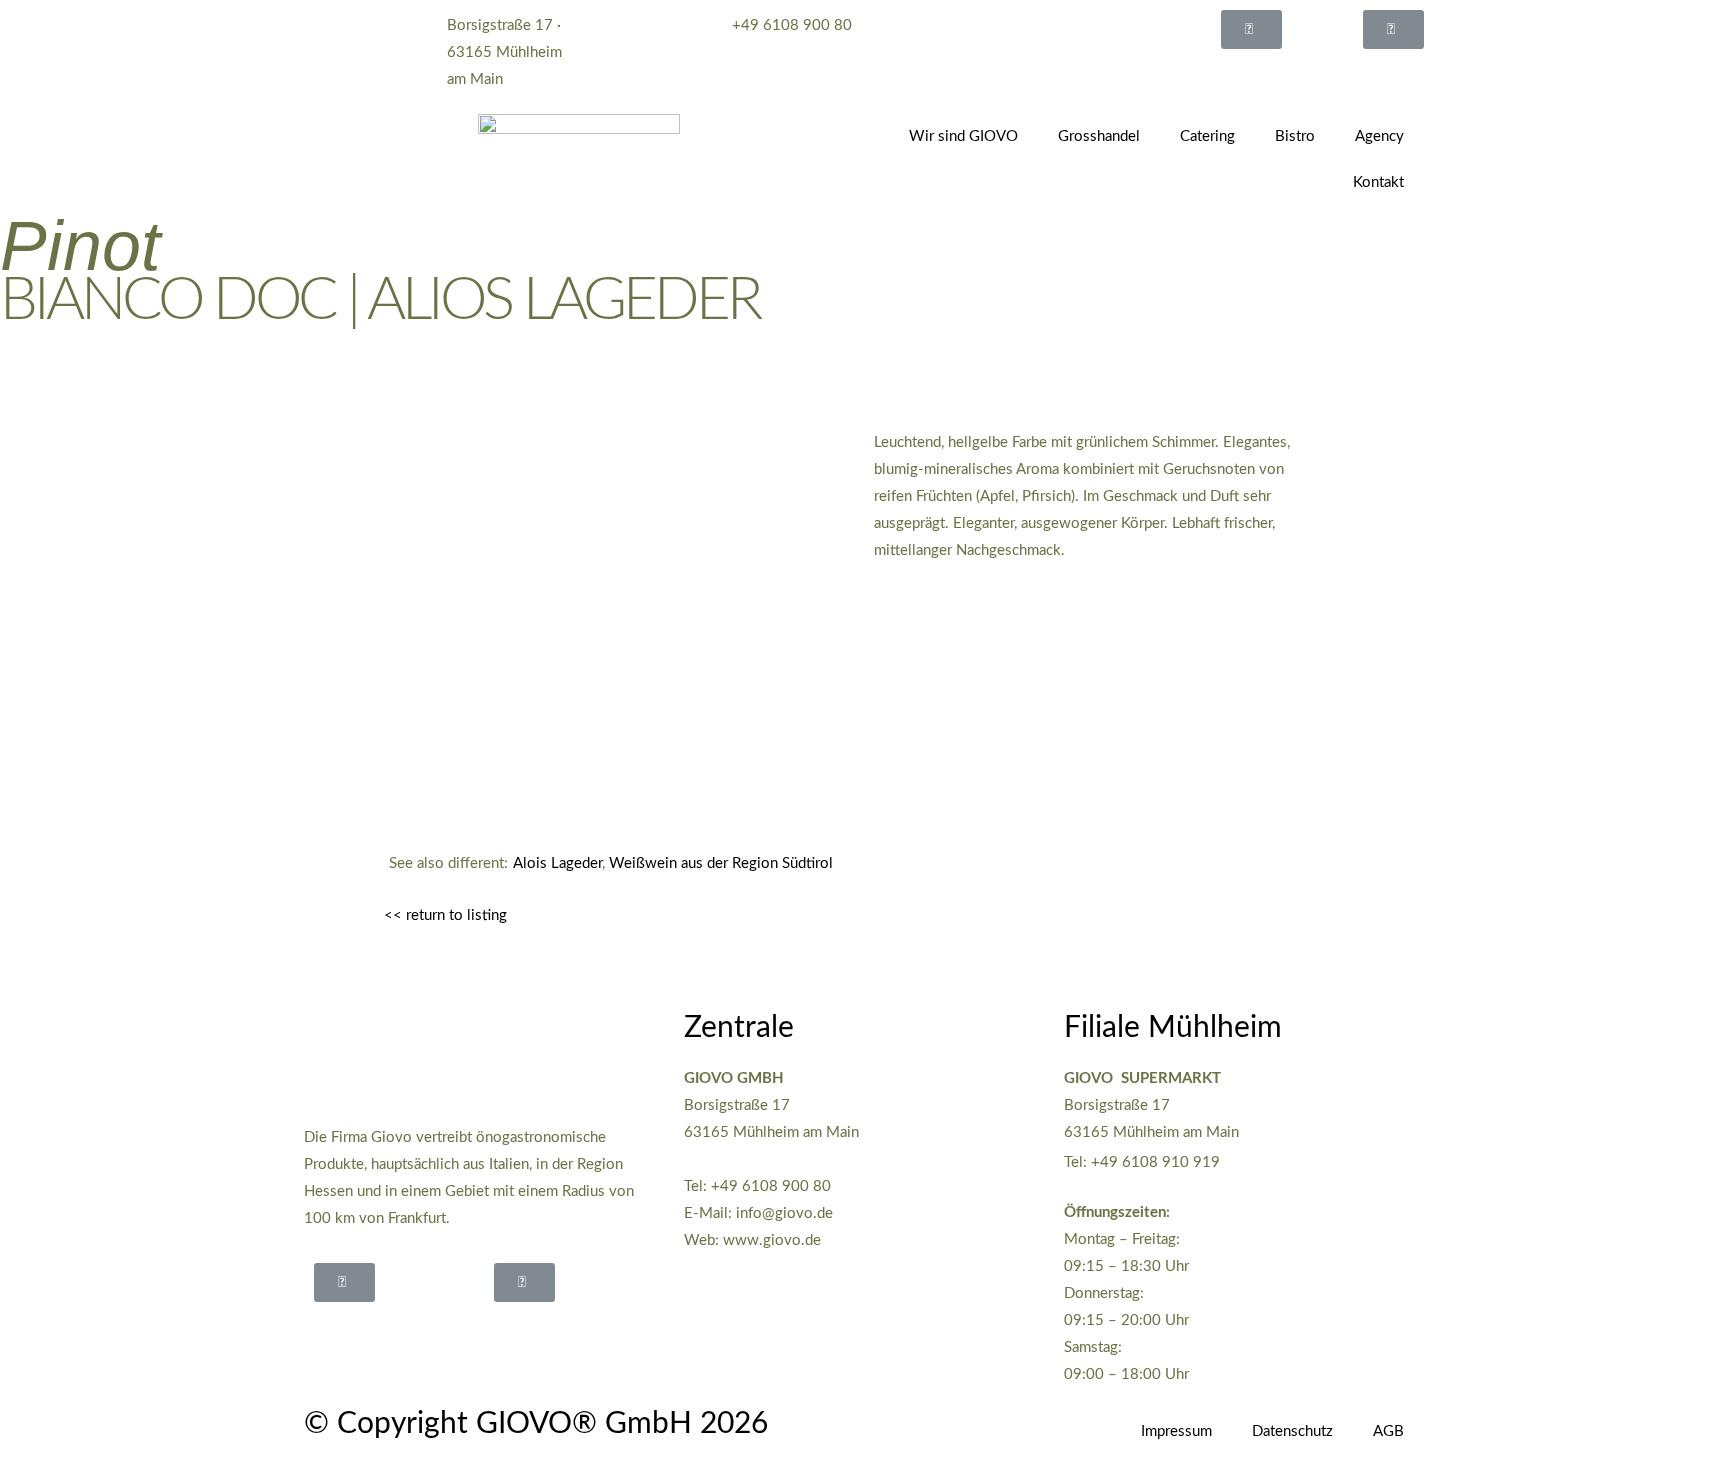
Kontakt (1378, 182)
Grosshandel (1099, 136)
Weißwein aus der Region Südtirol (721, 863)
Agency (1379, 136)
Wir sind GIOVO (963, 136)
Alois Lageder (557, 863)
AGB (1388, 1431)
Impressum (1176, 1431)
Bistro (1295, 136)
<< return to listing (445, 915)
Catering (1207, 136)
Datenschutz (1292, 1431)
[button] (1251, 29)
